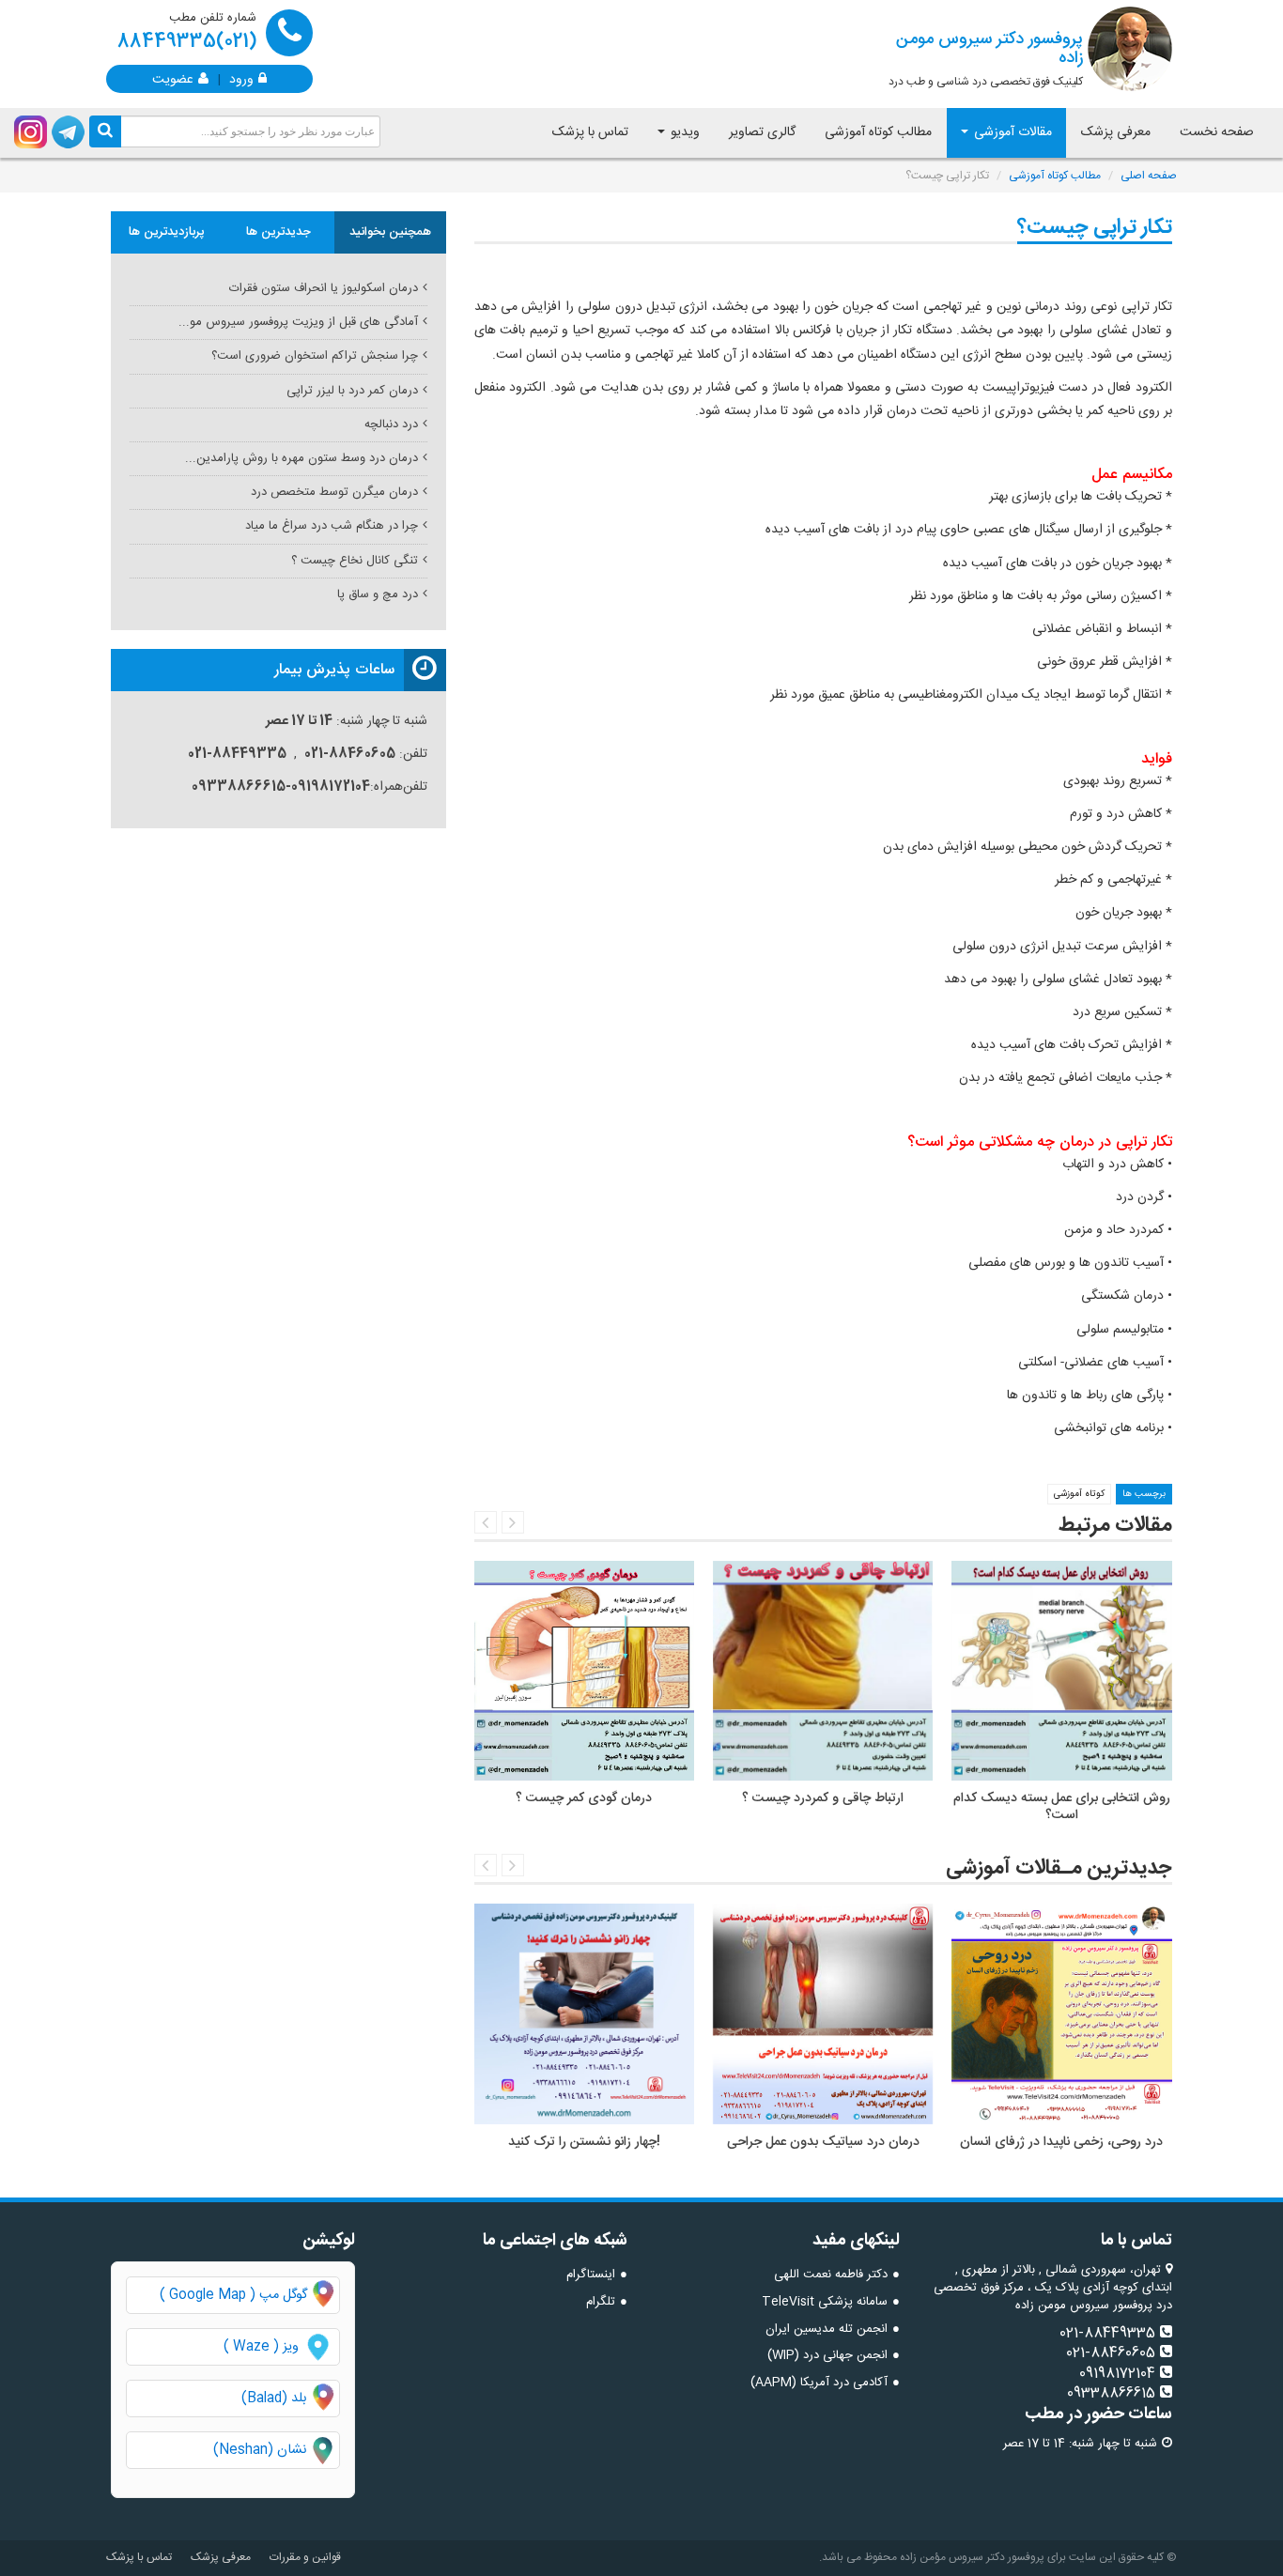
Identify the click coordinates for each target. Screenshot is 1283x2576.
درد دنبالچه (391, 424)
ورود (241, 78)
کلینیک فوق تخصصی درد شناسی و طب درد (986, 58)
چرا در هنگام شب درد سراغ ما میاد (332, 526)
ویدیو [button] (683, 132)
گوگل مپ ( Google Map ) (233, 2295)
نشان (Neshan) (276, 2451)
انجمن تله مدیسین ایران (827, 2329)
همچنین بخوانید (390, 232)
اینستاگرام (591, 2275)
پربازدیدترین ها (167, 232)
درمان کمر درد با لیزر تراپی (352, 391)
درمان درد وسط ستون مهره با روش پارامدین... (301, 458)
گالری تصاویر (762, 132)
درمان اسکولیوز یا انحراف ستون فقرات (324, 288)
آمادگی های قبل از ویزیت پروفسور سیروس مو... (298, 322)
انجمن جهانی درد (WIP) (827, 2355)
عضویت (173, 78)
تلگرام (601, 2302)
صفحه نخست (1217, 132)
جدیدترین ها (278, 232)
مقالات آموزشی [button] (1011, 132)
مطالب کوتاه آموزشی (878, 132)
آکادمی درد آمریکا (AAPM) (819, 2383)
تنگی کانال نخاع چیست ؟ (355, 561)
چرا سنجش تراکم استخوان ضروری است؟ (315, 356)
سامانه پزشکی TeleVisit (825, 2302)
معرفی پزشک (1116, 132)
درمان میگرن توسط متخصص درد (334, 492)
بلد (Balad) (274, 2399)
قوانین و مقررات (305, 2557)
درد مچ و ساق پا (378, 594)
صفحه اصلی (1149, 176)
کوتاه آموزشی (1079, 1494)
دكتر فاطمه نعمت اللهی (831, 2275)
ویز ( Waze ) (261, 2347)
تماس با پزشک (590, 132)
